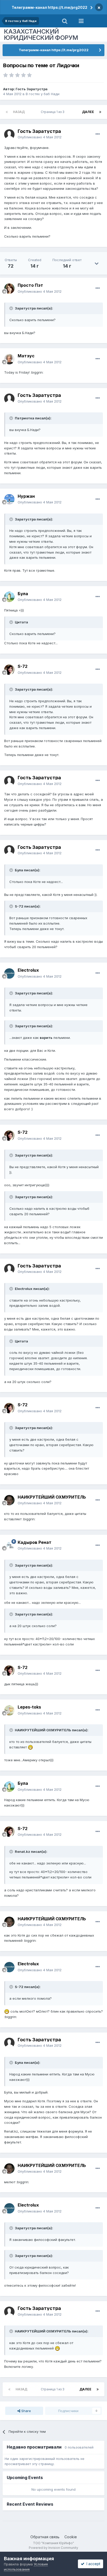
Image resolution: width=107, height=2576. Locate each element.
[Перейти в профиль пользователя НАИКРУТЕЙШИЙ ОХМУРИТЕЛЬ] (9, 1500)
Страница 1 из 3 (53, 112)
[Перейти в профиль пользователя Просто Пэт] (9, 289)
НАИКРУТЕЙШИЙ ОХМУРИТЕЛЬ (52, 1497)
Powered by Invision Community (53, 2548)
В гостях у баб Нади (43, 94)
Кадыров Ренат (35, 1542)
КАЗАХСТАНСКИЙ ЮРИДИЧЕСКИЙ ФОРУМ (41, 35)
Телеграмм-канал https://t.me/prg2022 (49, 7)
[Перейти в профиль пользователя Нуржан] (9, 499)
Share (26, 2411)
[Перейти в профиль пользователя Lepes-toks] (9, 1710)
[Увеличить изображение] (30, 1747)
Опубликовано (40, 137)
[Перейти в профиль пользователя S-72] (9, 670)
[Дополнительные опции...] (98, 134)
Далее (88, 112)
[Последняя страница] (100, 112)
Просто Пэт (30, 285)
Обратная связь (45, 2537)
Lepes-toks (29, 1707)
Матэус (26, 356)
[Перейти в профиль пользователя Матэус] (9, 359)
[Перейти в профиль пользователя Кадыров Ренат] (9, 1545)
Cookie (71, 2537)
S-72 (23, 666)
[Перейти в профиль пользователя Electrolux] (9, 973)
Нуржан (26, 496)
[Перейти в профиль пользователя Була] (9, 597)
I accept (92, 2564)
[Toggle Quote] (12, 308)
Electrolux (28, 970)
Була (23, 594)
